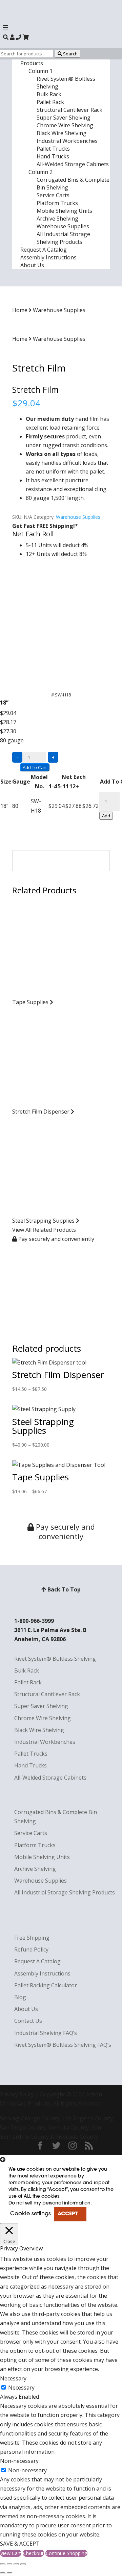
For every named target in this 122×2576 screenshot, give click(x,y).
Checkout (33, 2553)
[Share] (9, 2564)
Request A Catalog (44, 250)
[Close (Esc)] (3, 2564)
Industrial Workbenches (67, 141)
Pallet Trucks (53, 149)
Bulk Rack (49, 94)
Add (106, 816)
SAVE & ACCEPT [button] (20, 2544)
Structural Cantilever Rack (69, 110)
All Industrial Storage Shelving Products (63, 238)
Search (70, 54)
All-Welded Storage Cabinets (73, 164)
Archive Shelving (57, 219)
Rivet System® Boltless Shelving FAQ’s (63, 2045)
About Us (32, 265)
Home (20, 310)
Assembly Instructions (48, 257)
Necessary (21, 2388)
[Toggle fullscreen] (16, 2564)
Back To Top (63, 1589)
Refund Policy (31, 1949)
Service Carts (53, 195)
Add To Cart (35, 767)
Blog (20, 1997)
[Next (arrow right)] (9, 2573)
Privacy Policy (17, 2094)
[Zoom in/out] (23, 2564)
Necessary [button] (13, 2378)
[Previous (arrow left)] (3, 2573)
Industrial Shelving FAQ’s (46, 2033)
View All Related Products (44, 1230)
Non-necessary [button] (19, 2461)
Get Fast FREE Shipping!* (45, 526)
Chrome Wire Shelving (65, 125)
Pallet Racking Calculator (46, 1985)
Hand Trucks (53, 156)
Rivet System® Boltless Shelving (55, 1659)
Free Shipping (32, 1938)
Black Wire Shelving (62, 133)
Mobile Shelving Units (64, 211)
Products (32, 63)
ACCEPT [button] (68, 2214)
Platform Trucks (57, 203)
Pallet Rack (50, 102)
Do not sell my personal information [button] (49, 2203)
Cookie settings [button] (30, 2214)
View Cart (11, 2553)
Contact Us (28, 2021)
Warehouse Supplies (63, 226)
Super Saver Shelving (64, 118)
